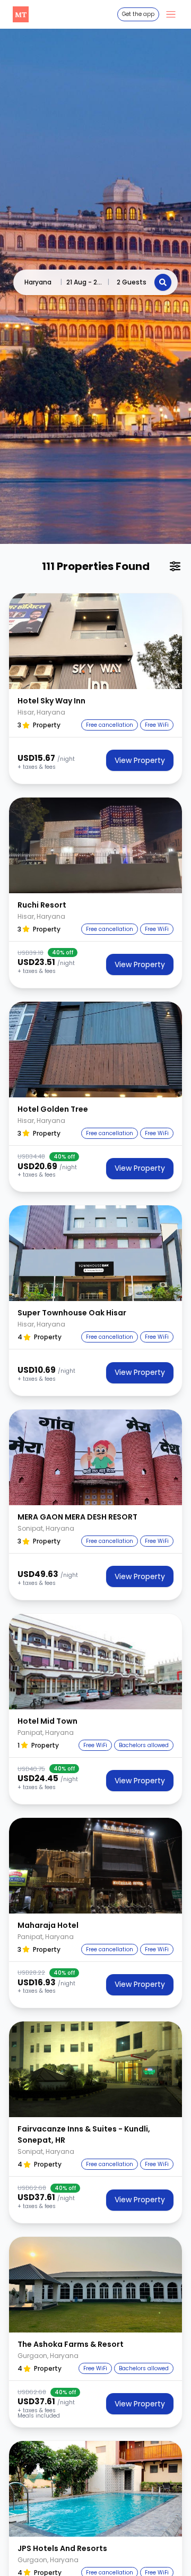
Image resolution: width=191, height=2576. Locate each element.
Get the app (138, 14)
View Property (140, 760)
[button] (95, 641)
